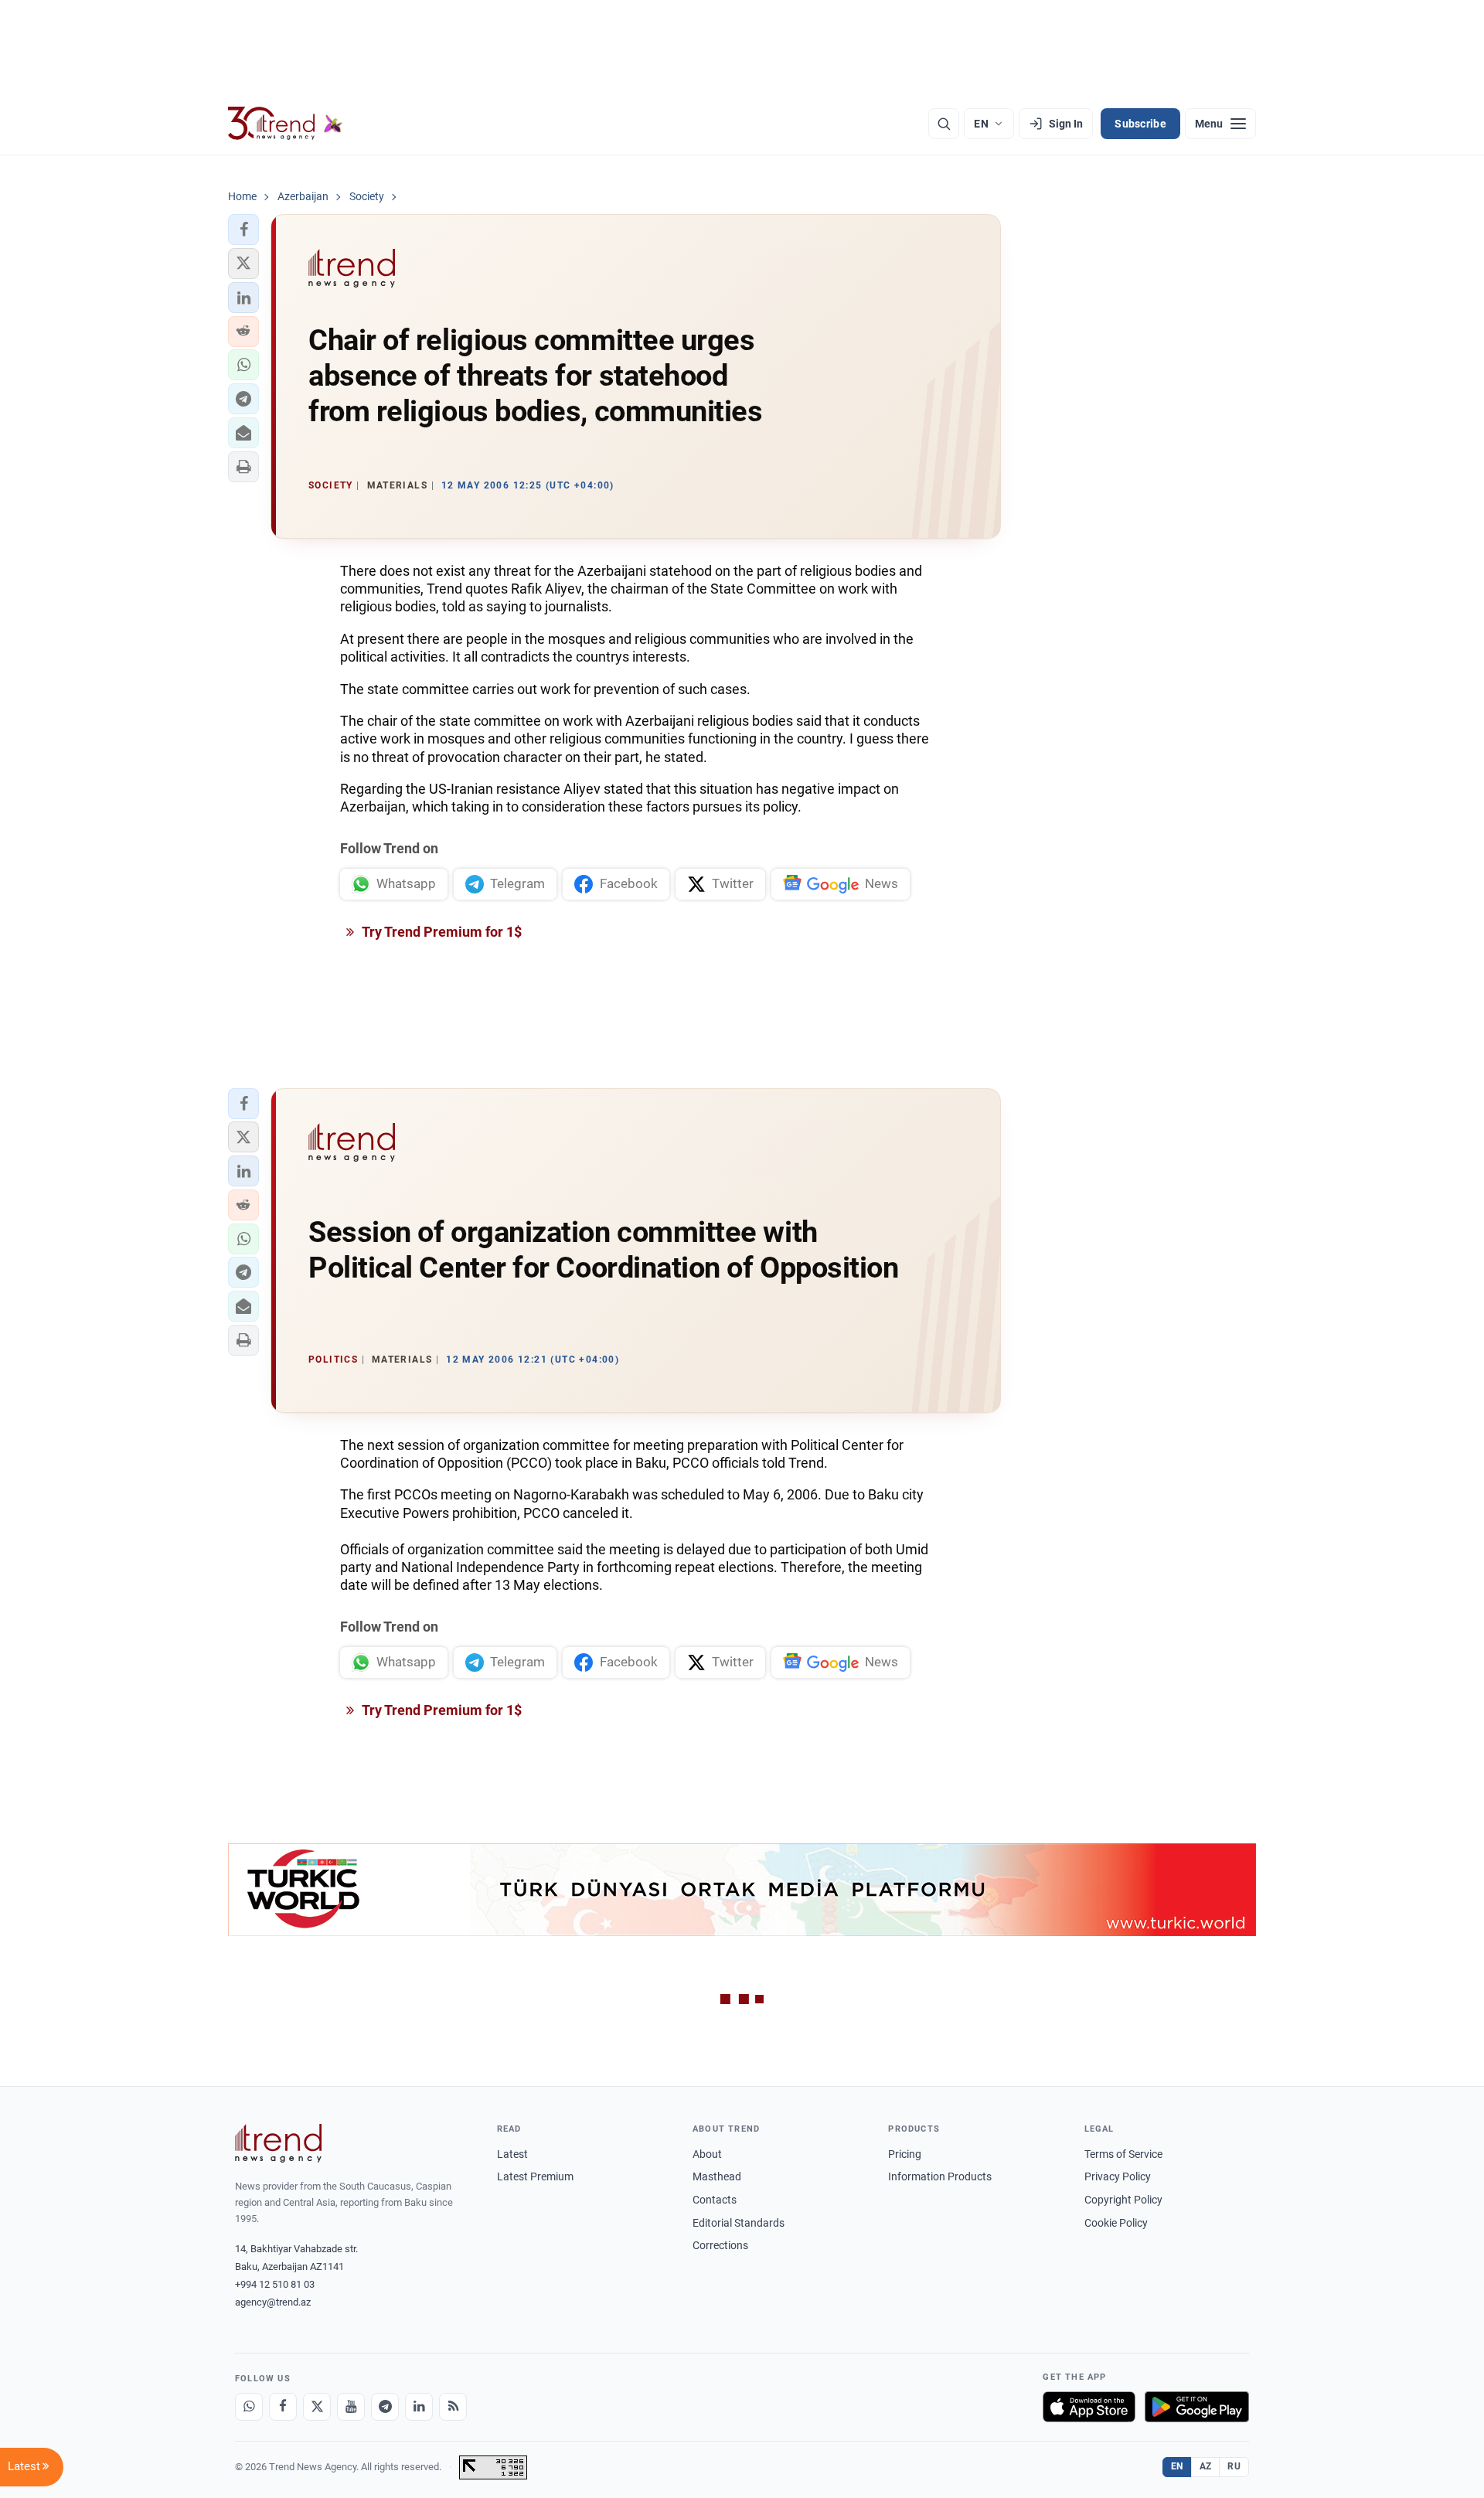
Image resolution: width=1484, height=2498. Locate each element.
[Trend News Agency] (278, 2143)
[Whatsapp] (249, 2407)
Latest (512, 2154)
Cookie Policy (1116, 2223)
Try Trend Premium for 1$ (441, 932)
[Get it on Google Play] (1197, 2407)
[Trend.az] (285, 124)
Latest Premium (535, 2176)
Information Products (940, 2176)
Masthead (717, 2176)
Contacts (715, 2200)
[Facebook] (283, 2407)
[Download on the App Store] (1089, 2407)
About (707, 2154)
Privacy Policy (1118, 2176)
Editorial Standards (739, 2223)
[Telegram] (385, 2407)
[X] (317, 2407)
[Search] (944, 124)
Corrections (720, 2245)
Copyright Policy (1123, 2200)
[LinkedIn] (419, 2407)
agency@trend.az (273, 2302)
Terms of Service (1123, 2154)
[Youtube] (351, 2407)
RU (1234, 2466)
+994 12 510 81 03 (275, 2284)
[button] (243, 230)
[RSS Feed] (453, 2407)
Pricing (905, 2154)
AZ (1206, 2466)
